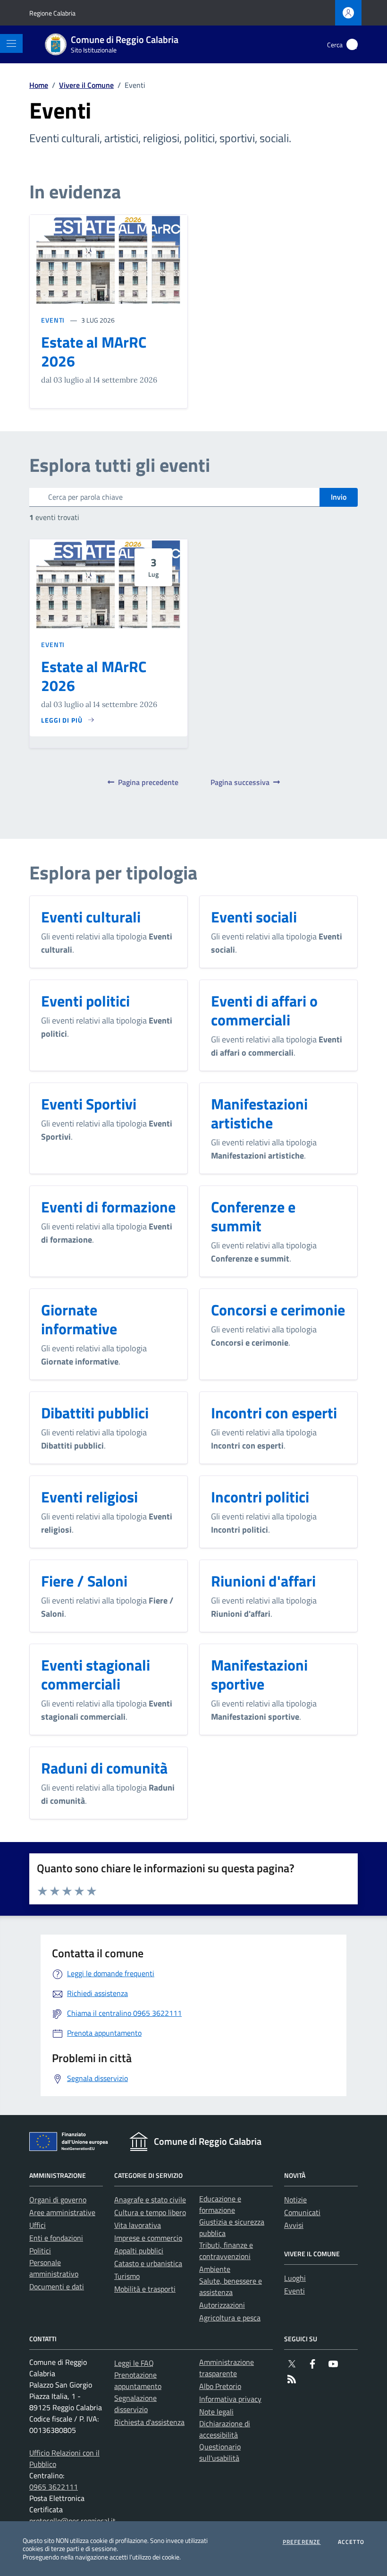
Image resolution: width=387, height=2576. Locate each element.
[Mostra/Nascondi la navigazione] (11, 43)
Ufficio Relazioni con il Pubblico (64, 2458)
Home (39, 85)
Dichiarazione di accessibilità (225, 2429)
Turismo (127, 2276)
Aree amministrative (62, 2212)
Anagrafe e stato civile (150, 2200)
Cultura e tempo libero (150, 2212)
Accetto (351, 2542)
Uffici (38, 2225)
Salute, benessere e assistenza (231, 2286)
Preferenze (302, 2542)
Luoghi (295, 2278)
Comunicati (302, 2212)
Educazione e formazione (220, 2204)
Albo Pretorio (220, 2386)
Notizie (295, 2200)
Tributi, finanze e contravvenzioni (226, 2251)
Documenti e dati (57, 2286)
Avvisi (294, 2225)
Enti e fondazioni (56, 2238)
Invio (339, 497)
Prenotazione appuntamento (138, 2380)
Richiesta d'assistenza (149, 2422)
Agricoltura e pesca (230, 2318)
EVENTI (53, 320)
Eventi (294, 2291)
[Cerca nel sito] (352, 44)
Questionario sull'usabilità (220, 2452)
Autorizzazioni (222, 2305)
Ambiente (215, 2269)
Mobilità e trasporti (145, 2289)
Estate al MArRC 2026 (94, 676)
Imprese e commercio (148, 2238)
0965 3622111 (54, 2487)
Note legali (216, 2412)
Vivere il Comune (86, 85)
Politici (40, 2251)
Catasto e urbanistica (148, 2263)
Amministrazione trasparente (227, 2368)
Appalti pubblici (139, 2251)
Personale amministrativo (54, 2268)
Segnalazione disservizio (135, 2404)
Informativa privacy (230, 2399)
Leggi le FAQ (134, 2363)
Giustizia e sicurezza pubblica (232, 2227)
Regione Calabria (52, 13)
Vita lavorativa (138, 2225)
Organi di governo (58, 2200)
